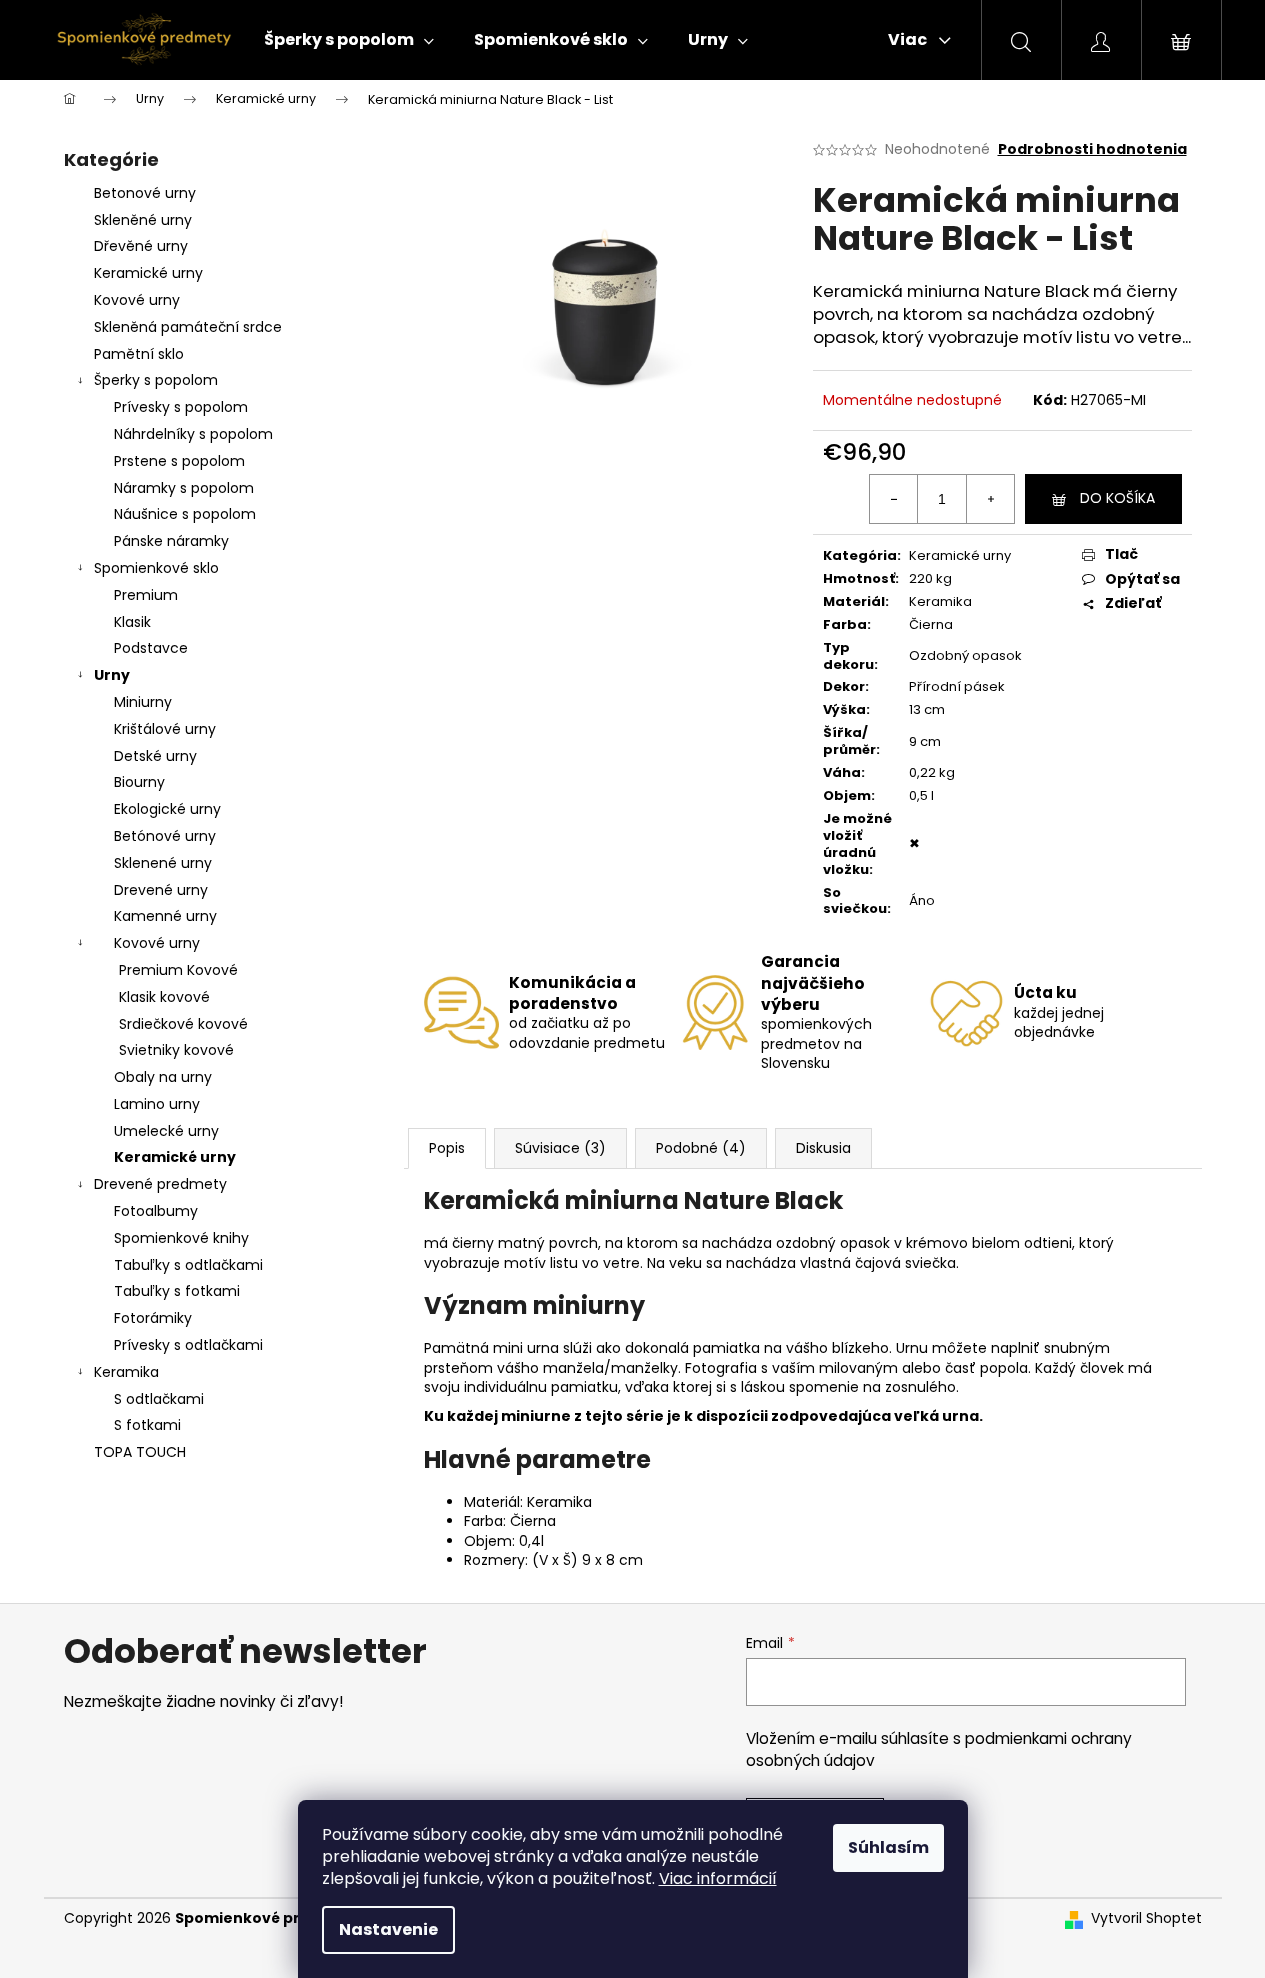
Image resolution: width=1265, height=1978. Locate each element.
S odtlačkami (159, 1399)
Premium (146, 595)
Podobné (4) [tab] (701, 1148)
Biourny (139, 782)
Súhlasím (888, 1847)
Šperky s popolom (156, 380)
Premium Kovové (178, 970)
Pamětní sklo (139, 354)
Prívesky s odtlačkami (188, 1345)
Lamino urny (157, 1104)
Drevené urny (161, 890)
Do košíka (1117, 498)
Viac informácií (718, 1878)
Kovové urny (137, 300)
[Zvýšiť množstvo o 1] (990, 499)
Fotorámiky (153, 1318)
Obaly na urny (163, 1077)
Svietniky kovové (176, 1050)
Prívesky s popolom (181, 407)
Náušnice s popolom (185, 514)
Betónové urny (165, 836)
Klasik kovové (164, 997)
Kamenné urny (165, 916)
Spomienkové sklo (156, 568)
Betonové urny (145, 193)
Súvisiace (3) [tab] (560, 1148)
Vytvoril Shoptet (1146, 1918)
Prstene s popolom (179, 461)
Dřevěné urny (141, 246)
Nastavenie (388, 1929)
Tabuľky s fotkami (177, 1291)
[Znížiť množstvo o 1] (894, 499)
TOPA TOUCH (140, 1452)
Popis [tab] (447, 1148)
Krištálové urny (165, 729)
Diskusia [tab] (823, 1148)
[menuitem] (349, 40)
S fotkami (147, 1425)
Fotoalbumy (156, 1211)
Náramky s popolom (184, 488)
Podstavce (151, 648)
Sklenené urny (163, 863)
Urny (112, 675)
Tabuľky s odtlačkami (188, 1265)
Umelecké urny (166, 1131)
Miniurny (143, 702)
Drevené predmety (160, 1184)
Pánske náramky (171, 541)
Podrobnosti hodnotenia (1092, 149)
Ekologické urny (167, 809)
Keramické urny (148, 273)
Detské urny (155, 756)
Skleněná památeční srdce (188, 327)
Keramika (126, 1372)
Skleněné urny (143, 220)
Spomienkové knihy (181, 1238)
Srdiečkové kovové (183, 1024)
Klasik (132, 622)
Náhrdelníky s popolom (193, 434)
